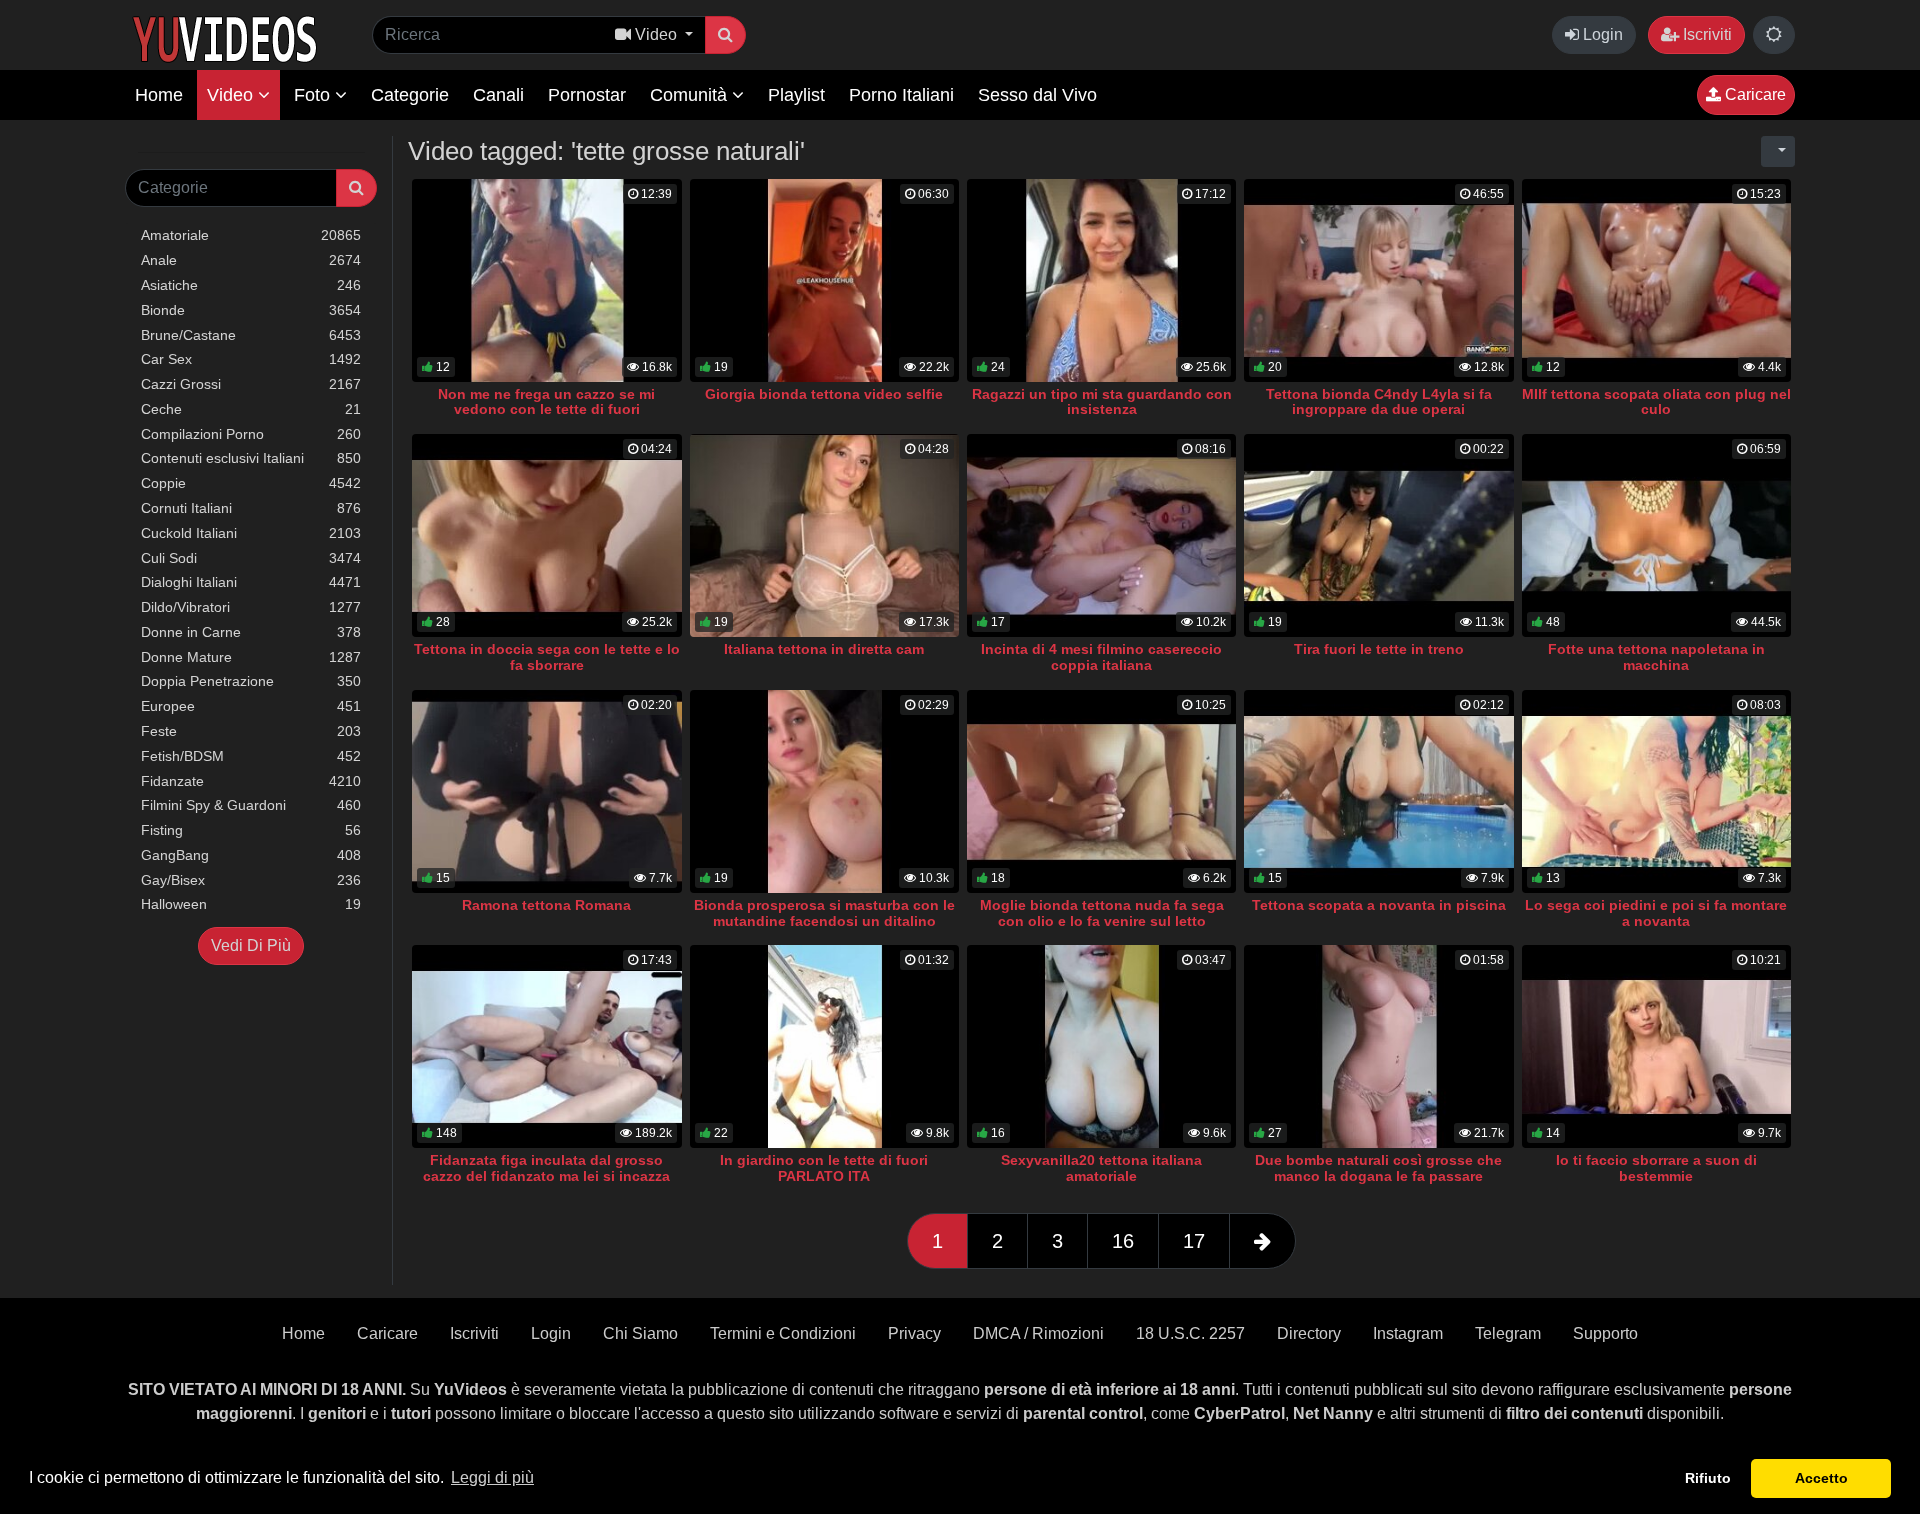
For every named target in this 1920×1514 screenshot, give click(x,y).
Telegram (1508, 1333)
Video (232, 95)
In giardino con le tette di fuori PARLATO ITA (824, 1168)
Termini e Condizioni (783, 1333)
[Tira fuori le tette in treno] (1378, 535)
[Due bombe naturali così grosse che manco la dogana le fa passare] (1378, 1046)
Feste (251, 731)
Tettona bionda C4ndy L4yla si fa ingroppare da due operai (1379, 402)
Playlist (796, 95)
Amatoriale (251, 235)
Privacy (914, 1333)
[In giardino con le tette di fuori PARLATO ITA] (824, 1046)
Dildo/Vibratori (251, 607)
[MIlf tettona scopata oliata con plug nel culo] (1656, 280)
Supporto (1605, 1333)
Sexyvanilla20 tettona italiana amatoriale (1101, 1168)
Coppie (251, 483)
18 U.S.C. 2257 (1190, 1333)
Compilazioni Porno (251, 434)
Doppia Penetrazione (251, 681)
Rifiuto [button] (1708, 1478)
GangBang (251, 855)
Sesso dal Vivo (1037, 95)
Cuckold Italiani (251, 533)
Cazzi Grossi (251, 384)
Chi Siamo (640, 1333)
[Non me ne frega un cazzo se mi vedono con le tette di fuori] (546, 280)
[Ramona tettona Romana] (546, 791)
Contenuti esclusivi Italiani (251, 458)
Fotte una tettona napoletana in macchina (1656, 657)
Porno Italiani (901, 95)
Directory (1309, 1333)
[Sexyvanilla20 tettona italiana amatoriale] (1101, 1046)
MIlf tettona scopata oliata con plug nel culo (1656, 402)
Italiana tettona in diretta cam (824, 649)
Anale (251, 260)
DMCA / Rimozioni (1038, 1333)
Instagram (1408, 1333)
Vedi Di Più (251, 945)
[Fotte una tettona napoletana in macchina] (1656, 535)
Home (159, 95)
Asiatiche (251, 285)
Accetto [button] (1821, 1478)
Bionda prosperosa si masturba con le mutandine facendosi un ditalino (824, 913)
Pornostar (587, 95)
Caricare (1753, 94)
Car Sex (251, 359)
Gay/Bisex (251, 880)
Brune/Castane (251, 335)
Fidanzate (251, 781)
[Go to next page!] (1262, 1241)
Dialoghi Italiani (251, 582)
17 (1194, 1241)
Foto (314, 95)
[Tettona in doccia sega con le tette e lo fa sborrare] (546, 535)
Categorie (410, 95)
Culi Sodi (251, 558)
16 (1123, 1241)
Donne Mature (251, 657)
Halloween (251, 904)
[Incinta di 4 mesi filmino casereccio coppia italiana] (1101, 535)
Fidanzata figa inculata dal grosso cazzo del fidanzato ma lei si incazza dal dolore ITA (546, 1176)
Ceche (251, 409)
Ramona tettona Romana (546, 905)
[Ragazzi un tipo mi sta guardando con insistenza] (1101, 280)
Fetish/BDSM (251, 756)
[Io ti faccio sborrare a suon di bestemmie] (1656, 1046)
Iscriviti (1705, 34)
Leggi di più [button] (492, 1477)
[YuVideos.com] (224, 37)
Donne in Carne (251, 632)
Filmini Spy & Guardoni (251, 805)
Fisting (251, 830)
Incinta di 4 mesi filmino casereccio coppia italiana (1101, 657)
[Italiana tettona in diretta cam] (824, 535)
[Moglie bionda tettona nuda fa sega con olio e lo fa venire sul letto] (1101, 791)
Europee (251, 706)
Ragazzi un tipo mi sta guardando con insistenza (1102, 402)
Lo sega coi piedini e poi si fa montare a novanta (1656, 913)
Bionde (251, 310)
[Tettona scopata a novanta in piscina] (1378, 791)
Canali (498, 95)
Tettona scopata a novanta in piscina (1379, 905)
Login (1601, 34)
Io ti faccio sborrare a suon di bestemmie (1656, 1168)
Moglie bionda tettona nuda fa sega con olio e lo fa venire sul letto (1102, 913)
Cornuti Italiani (251, 508)
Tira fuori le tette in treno (1379, 649)
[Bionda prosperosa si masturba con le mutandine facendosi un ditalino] (824, 791)
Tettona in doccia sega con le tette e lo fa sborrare (547, 657)
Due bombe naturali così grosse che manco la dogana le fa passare (1378, 1168)
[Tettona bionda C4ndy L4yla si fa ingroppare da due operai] (1378, 280)
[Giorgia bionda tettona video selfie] (824, 280)
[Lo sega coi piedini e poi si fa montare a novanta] (1656, 791)
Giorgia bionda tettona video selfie (824, 394)
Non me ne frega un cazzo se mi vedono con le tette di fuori (546, 402)
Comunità (691, 95)
